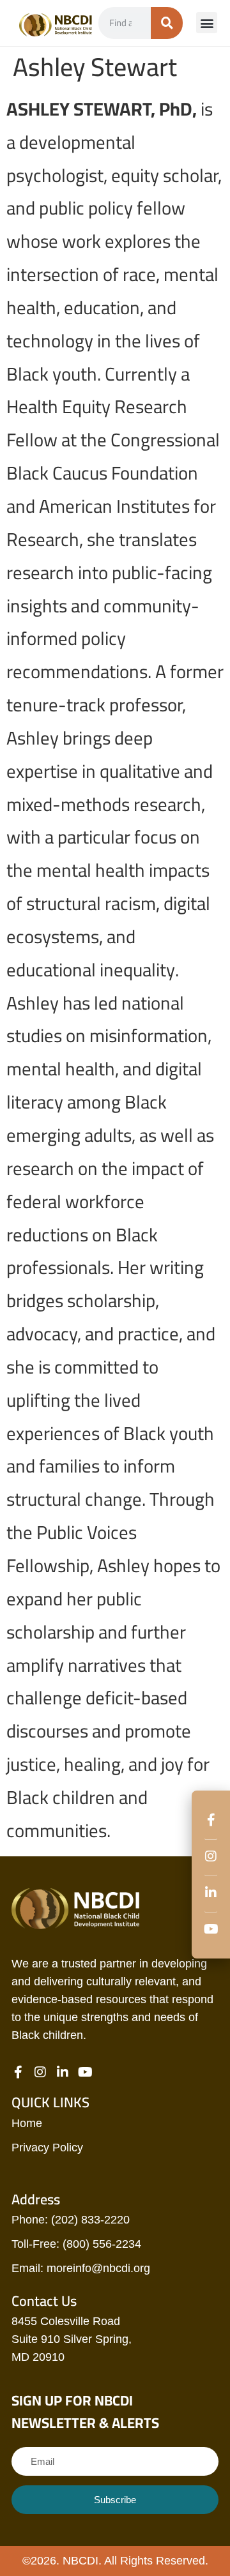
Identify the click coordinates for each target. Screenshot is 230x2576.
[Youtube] (211, 1929)
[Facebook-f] (211, 1830)
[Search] (167, 23)
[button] (207, 23)
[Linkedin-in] (211, 1903)
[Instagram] (211, 1866)
